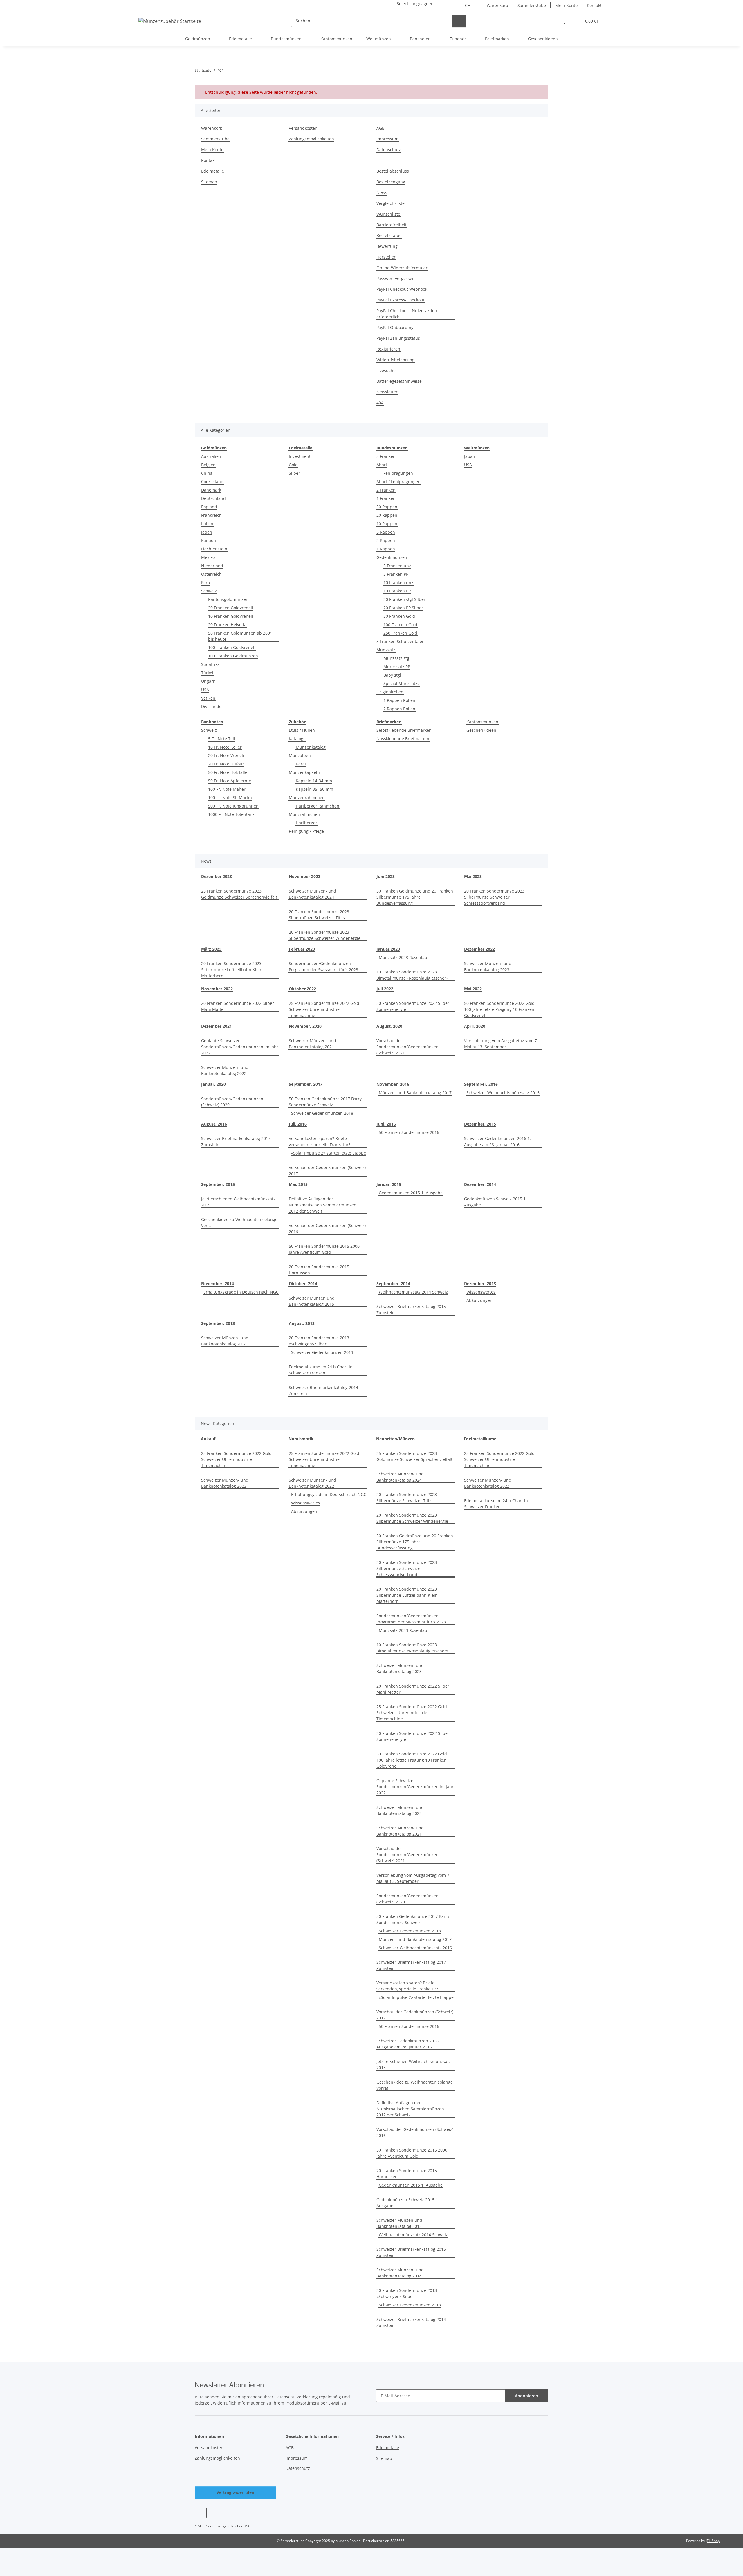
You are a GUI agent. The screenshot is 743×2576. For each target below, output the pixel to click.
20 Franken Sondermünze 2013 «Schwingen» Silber (319, 1341)
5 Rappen (386, 532)
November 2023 (305, 876)
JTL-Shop (713, 2541)
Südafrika (210, 664)
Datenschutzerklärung (296, 2397)
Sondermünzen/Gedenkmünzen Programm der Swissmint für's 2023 (323, 967)
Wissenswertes (481, 1292)
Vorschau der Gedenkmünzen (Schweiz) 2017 (327, 1170)
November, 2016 (393, 1084)
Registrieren (388, 349)
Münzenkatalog (311, 747)
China (207, 473)
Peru (206, 582)
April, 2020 (475, 1026)
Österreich (211, 574)
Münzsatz (386, 650)
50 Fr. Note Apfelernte (230, 781)
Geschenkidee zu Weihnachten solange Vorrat (239, 1222)
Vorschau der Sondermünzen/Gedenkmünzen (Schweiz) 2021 (407, 1047)
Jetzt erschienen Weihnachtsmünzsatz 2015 (238, 1202)
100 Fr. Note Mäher (227, 789)
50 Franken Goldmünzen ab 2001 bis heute (240, 636)
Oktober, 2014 (303, 1284)
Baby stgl (392, 675)
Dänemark (211, 490)
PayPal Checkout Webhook (402, 289)
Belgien (208, 465)
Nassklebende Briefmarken (403, 739)
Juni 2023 (386, 876)
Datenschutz (389, 150)
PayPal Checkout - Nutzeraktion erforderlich (407, 314)
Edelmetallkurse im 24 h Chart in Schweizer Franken (321, 1370)
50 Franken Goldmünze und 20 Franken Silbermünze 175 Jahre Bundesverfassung (415, 897)
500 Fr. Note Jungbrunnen (233, 806)
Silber (294, 473)
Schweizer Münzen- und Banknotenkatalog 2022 (225, 1070)
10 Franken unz (398, 582)
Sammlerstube (532, 5)
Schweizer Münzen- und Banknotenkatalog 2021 (312, 1044)
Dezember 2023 (217, 876)
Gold (293, 465)
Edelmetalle (213, 171)
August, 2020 (389, 1026)
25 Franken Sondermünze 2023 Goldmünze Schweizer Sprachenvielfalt (239, 894)
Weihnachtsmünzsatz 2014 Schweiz (413, 1292)
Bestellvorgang (391, 182)
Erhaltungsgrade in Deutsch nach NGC (241, 1292)
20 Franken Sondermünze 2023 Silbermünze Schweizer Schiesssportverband (494, 897)
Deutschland (213, 498)
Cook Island (212, 482)
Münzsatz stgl (397, 658)
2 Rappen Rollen (399, 709)
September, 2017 (306, 1084)
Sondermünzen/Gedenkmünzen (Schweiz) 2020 (232, 1102)
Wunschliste (388, 214)
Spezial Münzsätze (402, 683)
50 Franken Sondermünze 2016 (409, 1132)
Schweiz (209, 591)
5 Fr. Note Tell (222, 739)
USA (205, 690)
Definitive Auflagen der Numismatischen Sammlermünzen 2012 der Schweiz (323, 1205)
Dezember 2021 (217, 1026)
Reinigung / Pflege (306, 831)
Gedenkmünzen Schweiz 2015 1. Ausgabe (495, 1202)
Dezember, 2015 (480, 1124)
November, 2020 (305, 1026)
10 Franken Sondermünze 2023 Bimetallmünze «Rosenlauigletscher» (412, 975)
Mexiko (208, 557)
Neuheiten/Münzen (395, 1439)
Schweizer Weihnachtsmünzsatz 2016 (503, 1093)
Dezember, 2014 (480, 1184)
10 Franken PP (397, 591)
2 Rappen (386, 540)
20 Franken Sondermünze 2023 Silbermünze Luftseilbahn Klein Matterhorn (232, 970)
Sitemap (209, 182)
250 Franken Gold (400, 633)
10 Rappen (387, 524)
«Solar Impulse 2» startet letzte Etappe (329, 1153)
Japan (207, 532)
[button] (552, 21)
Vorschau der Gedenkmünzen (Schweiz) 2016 (327, 1229)
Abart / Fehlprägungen (398, 482)
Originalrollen (390, 692)
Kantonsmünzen (482, 722)
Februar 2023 (302, 949)
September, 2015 (218, 1184)
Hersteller (386, 257)
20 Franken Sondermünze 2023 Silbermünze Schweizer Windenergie (325, 935)
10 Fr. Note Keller (225, 747)
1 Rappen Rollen (399, 700)
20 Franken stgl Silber (404, 599)
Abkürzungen (479, 1300)
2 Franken (386, 490)
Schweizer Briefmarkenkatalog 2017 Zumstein (236, 1141)
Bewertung (387, 246)
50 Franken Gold (399, 616)
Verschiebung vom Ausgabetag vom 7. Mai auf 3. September (501, 1044)
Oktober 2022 (302, 989)
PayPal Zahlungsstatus (398, 338)
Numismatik (301, 1439)
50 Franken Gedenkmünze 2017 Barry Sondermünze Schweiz (325, 1102)
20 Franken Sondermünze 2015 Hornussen (319, 1270)
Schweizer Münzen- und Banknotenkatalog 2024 (312, 894)
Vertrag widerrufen (235, 2492)
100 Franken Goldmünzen (233, 656)
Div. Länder (212, 706)
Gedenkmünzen (392, 557)
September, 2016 (481, 1084)
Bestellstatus (389, 235)
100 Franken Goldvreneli (232, 647)
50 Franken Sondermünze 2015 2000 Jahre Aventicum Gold (324, 1249)
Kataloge (297, 739)
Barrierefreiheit (392, 225)
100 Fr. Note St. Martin (230, 797)
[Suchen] (459, 21)
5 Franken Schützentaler (400, 641)
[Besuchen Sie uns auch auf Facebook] (201, 2513)
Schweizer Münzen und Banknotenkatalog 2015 (312, 1301)
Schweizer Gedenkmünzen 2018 (322, 1113)
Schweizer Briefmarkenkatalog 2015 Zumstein (411, 1309)
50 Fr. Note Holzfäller (229, 772)
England (209, 507)
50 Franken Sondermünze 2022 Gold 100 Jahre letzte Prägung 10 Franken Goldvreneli (499, 1009)
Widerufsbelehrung (395, 360)
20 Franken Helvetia (227, 625)
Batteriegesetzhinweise (399, 381)
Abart (382, 465)
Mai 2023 (473, 876)
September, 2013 (218, 1323)
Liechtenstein (214, 549)
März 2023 (211, 949)
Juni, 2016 (386, 1124)
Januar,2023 (388, 949)
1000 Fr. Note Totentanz (231, 814)
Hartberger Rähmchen (318, 806)
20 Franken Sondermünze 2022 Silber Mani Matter (238, 1006)
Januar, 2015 (389, 1184)
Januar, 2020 (213, 1084)
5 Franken (386, 456)
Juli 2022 (385, 989)
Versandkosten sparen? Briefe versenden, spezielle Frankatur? (320, 1141)
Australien (211, 456)
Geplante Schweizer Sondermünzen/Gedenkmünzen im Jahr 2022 (240, 1047)
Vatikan (208, 698)
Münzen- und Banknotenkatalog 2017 (415, 1093)
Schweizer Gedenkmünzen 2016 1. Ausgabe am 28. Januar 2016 (497, 1141)
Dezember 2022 (479, 949)
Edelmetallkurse (480, 1439)
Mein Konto (566, 5)
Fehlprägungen (398, 473)
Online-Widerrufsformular (402, 268)
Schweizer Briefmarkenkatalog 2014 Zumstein (323, 1390)
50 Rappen (387, 507)
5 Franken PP (396, 574)
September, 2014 (393, 1284)
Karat (301, 764)
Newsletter (387, 392)
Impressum (387, 139)
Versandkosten (303, 128)
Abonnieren (526, 2396)
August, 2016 (214, 1124)
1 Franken (386, 498)
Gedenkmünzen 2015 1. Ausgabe (411, 1193)
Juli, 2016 (298, 1124)
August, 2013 (302, 1323)
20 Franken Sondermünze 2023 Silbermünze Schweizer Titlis (319, 915)
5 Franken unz (397, 566)
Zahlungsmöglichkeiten (311, 139)
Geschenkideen (481, 730)
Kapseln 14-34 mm (314, 781)
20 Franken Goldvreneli (231, 608)
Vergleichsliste (391, 203)
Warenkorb (497, 5)
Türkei (207, 673)
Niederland (212, 566)
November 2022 (217, 989)
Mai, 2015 (298, 1184)
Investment (300, 456)
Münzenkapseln (304, 772)
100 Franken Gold (400, 625)
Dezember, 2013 (480, 1284)
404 (380, 403)
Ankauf (208, 1439)
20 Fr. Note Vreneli (226, 755)
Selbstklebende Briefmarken (404, 730)
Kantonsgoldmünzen (228, 599)
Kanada (209, 540)
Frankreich (211, 515)
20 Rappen (387, 515)
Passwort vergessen (396, 278)
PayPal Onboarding (395, 327)
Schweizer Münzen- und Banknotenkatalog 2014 (225, 1341)
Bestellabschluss (393, 171)
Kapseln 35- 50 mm (314, 789)
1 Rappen (386, 549)
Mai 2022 (473, 989)
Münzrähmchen (304, 814)
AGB (380, 128)
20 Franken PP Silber (403, 608)
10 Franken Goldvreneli (231, 616)
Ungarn (208, 681)
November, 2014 (218, 1284)
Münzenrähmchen (307, 797)
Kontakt (594, 5)
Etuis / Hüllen (302, 730)
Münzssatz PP (397, 667)
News (382, 193)
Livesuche (386, 370)
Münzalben (300, 755)
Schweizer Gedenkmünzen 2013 (322, 1352)
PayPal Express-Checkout (401, 300)
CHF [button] (469, 5)
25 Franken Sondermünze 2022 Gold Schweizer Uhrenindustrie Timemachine (324, 1009)
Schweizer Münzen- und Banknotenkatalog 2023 (488, 967)
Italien (207, 524)
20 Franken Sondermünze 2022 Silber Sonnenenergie (413, 1006)
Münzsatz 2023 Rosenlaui (404, 957)
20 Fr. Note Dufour (226, 764)
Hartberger (306, 823)
